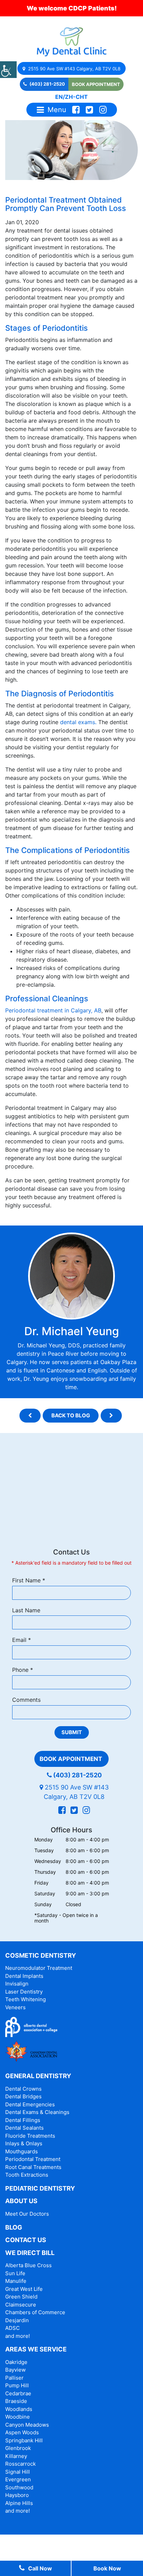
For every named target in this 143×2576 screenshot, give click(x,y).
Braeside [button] (16, 2401)
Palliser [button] (14, 2378)
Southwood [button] (19, 2487)
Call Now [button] (40, 2568)
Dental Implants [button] (24, 1976)
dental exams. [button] (78, 722)
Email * (22, 1640)
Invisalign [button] (17, 1984)
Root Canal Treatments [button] (33, 2167)
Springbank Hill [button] (24, 2440)
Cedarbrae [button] (18, 2393)
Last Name (26, 1610)
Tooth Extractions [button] (27, 2175)
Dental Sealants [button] (24, 2128)
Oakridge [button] (16, 2362)
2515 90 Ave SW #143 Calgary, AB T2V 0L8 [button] (74, 69)
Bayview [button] (15, 2370)
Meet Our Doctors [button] (27, 2214)
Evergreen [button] (18, 2479)
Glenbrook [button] (18, 2448)
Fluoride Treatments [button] (30, 2136)
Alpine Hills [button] (19, 2503)
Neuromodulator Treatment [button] (39, 1968)
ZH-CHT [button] (76, 97)
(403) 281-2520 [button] (47, 84)
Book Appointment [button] (96, 84)
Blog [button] (14, 2227)
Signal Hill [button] (18, 2472)
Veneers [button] (15, 2007)
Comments (26, 1700)
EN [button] (59, 97)
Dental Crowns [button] (23, 2089)
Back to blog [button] (71, 1415)
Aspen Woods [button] (22, 2432)
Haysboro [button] (17, 2495)
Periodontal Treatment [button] (33, 2159)
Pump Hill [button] (17, 2385)
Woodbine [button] (18, 2417)
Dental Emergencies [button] (30, 2104)
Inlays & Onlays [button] (24, 2143)
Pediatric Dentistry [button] (40, 2188)
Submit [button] (72, 1732)
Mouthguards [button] (22, 2151)
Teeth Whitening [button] (26, 1999)
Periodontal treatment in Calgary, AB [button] (53, 1010)
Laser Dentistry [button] (24, 1992)
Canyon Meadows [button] (27, 2425)
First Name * (29, 1580)
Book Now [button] (107, 2568)
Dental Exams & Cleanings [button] (37, 2112)
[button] (8, 70)
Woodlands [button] (19, 2409)
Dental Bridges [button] (23, 2096)
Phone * (23, 1670)
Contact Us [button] (26, 2240)
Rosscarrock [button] (20, 2464)
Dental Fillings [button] (23, 2120)
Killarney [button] (16, 2456)
